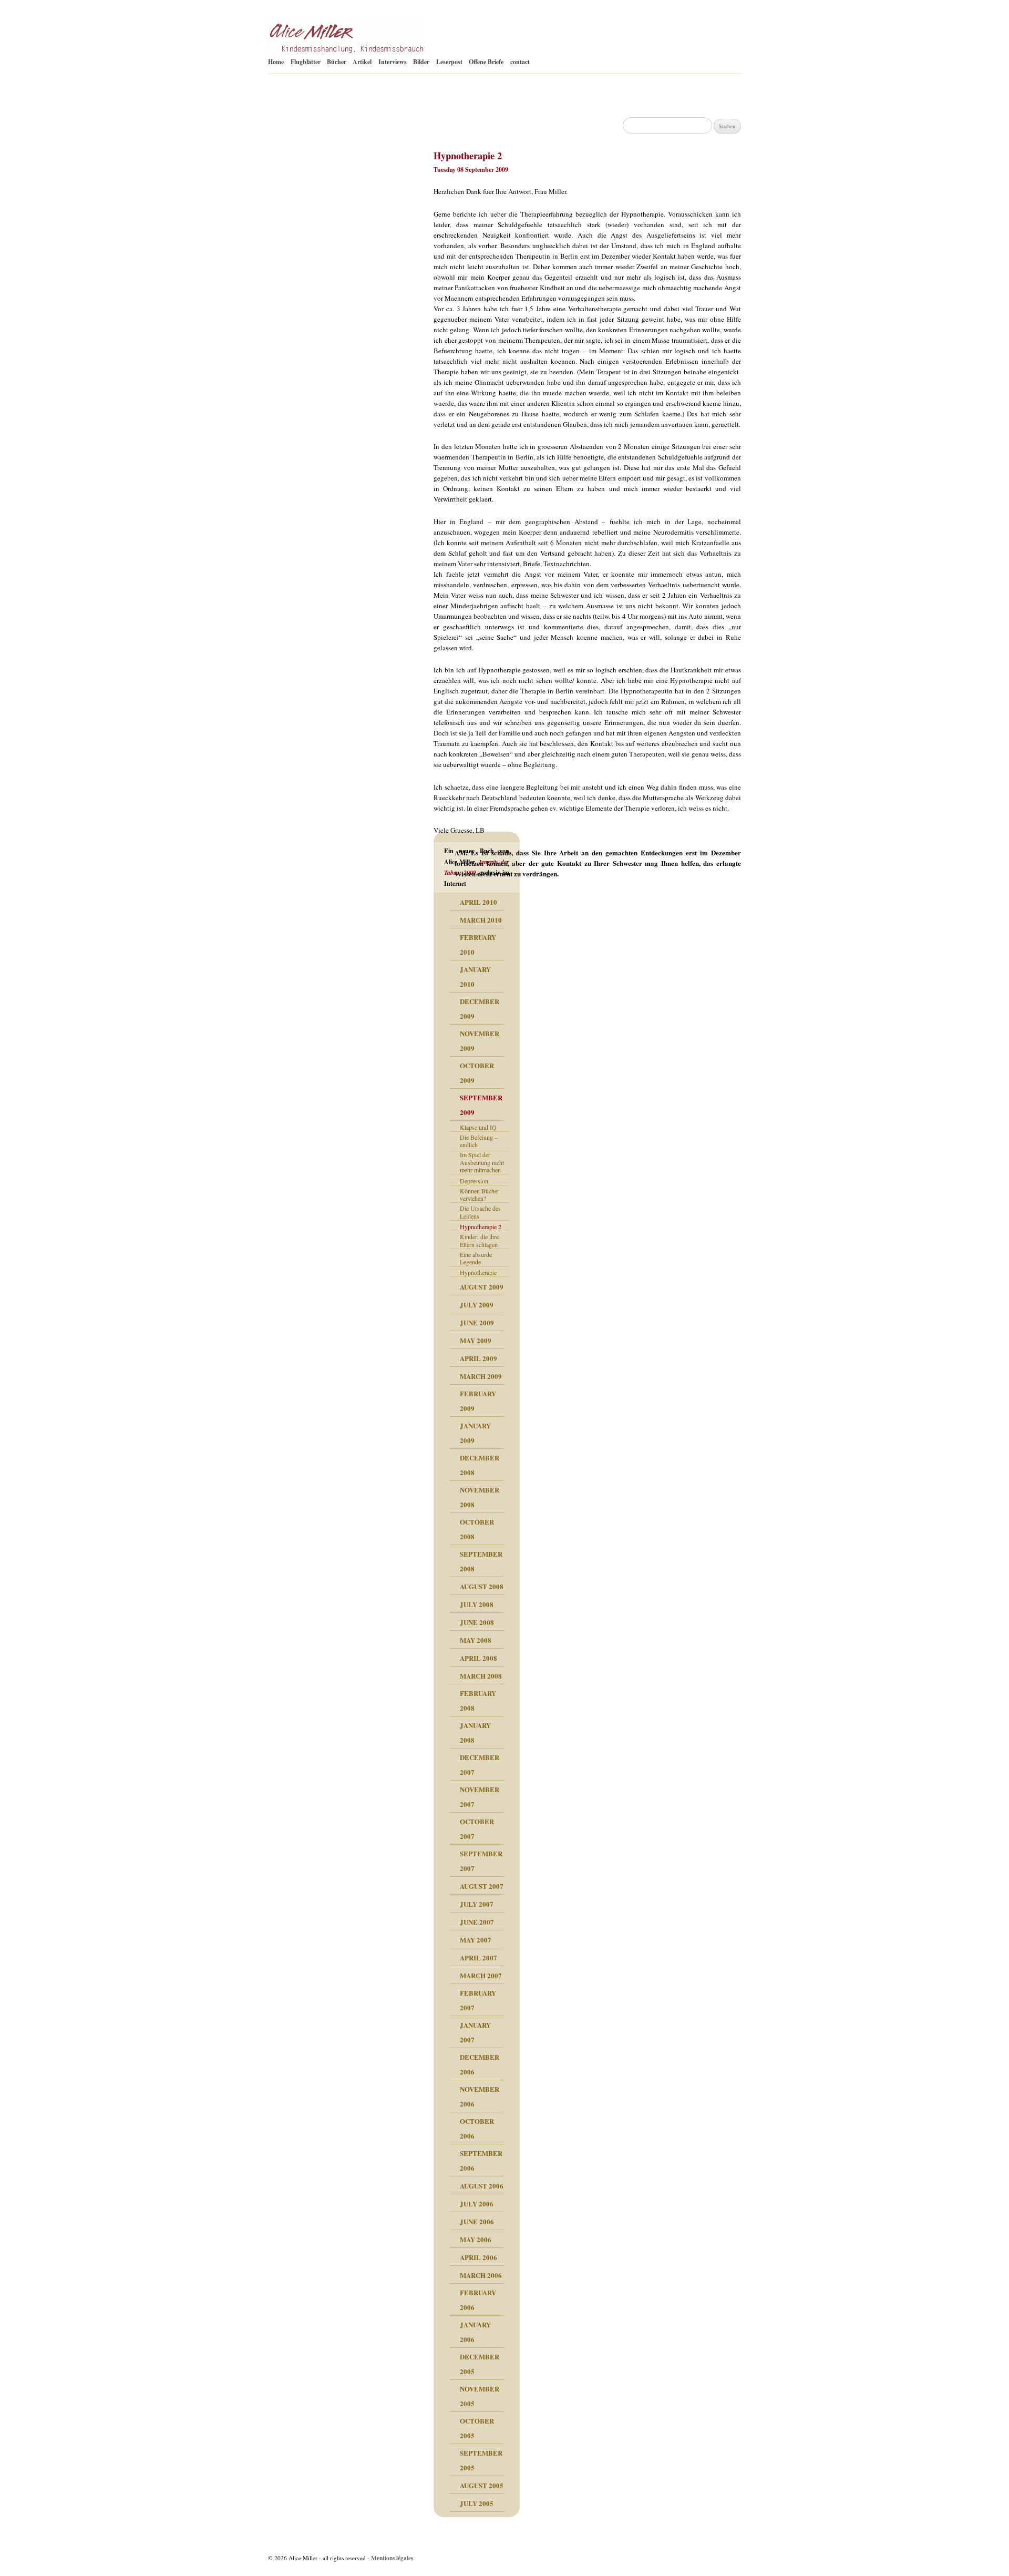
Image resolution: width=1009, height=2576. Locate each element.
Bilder (421, 62)
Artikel (362, 62)
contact (520, 62)
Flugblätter (306, 62)
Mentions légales (392, 2558)
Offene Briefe (486, 62)
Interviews (393, 62)
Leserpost (449, 62)
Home (276, 62)
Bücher (337, 62)
